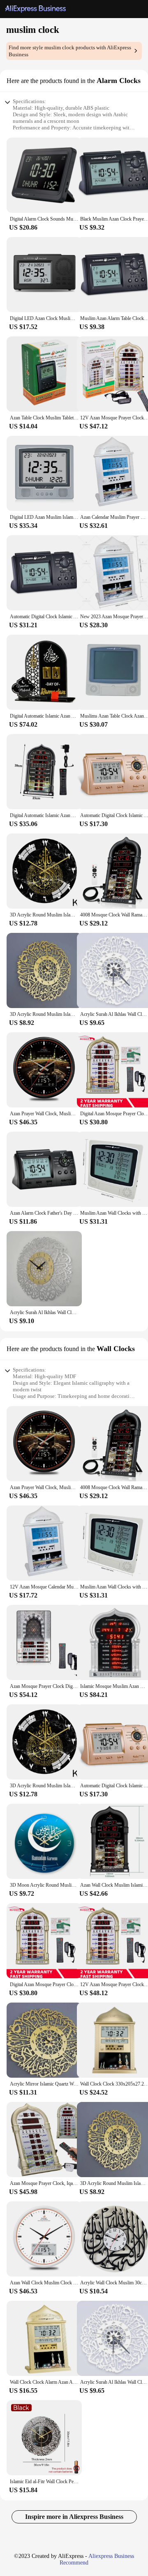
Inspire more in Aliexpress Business (74, 2517)
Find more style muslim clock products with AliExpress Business (70, 51)
